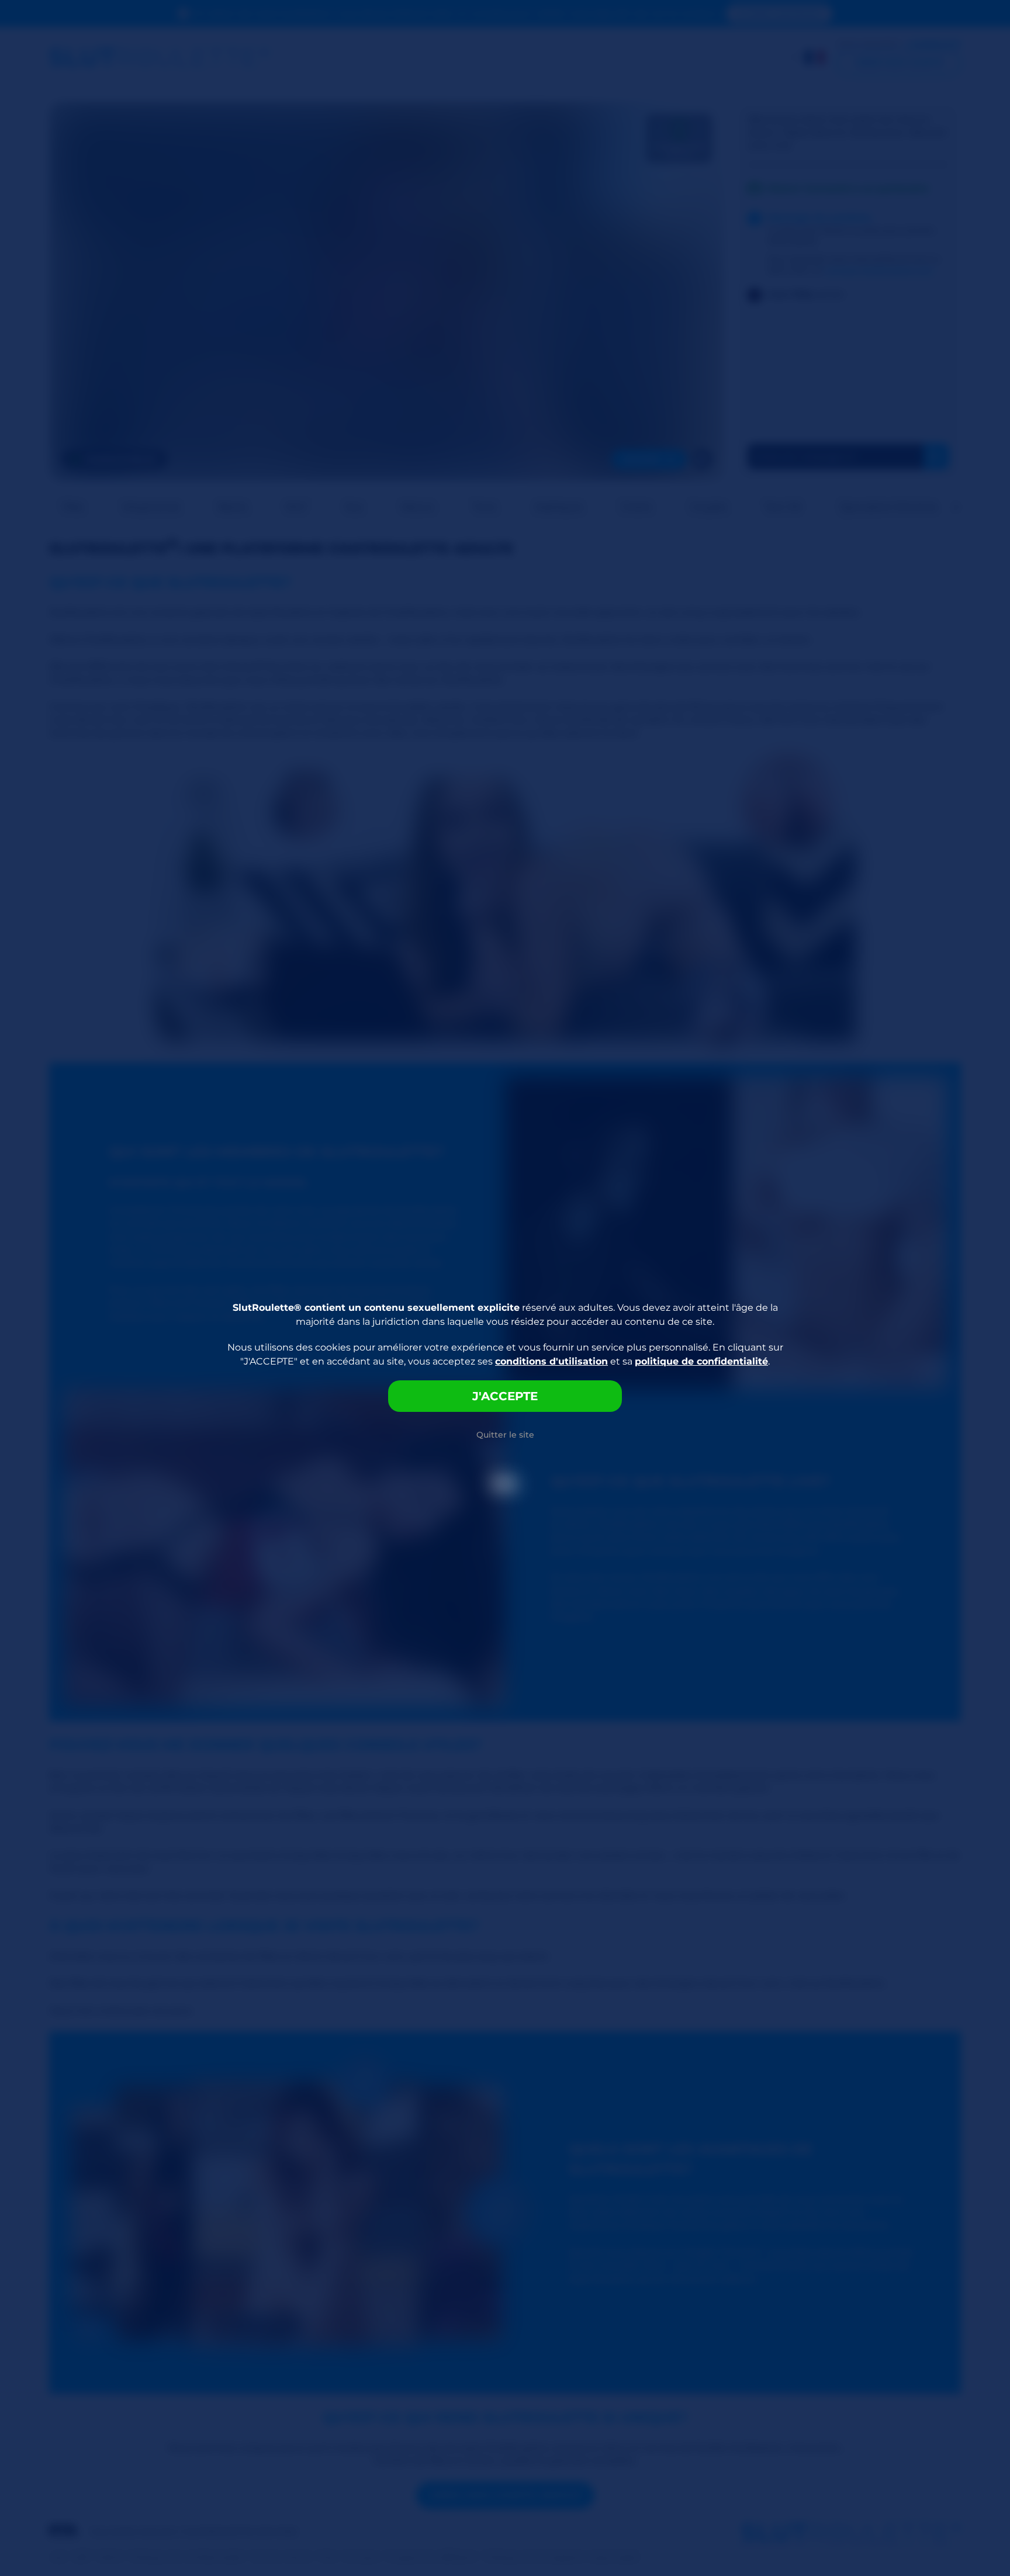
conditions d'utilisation (551, 1361)
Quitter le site (505, 1435)
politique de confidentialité (701, 1361)
